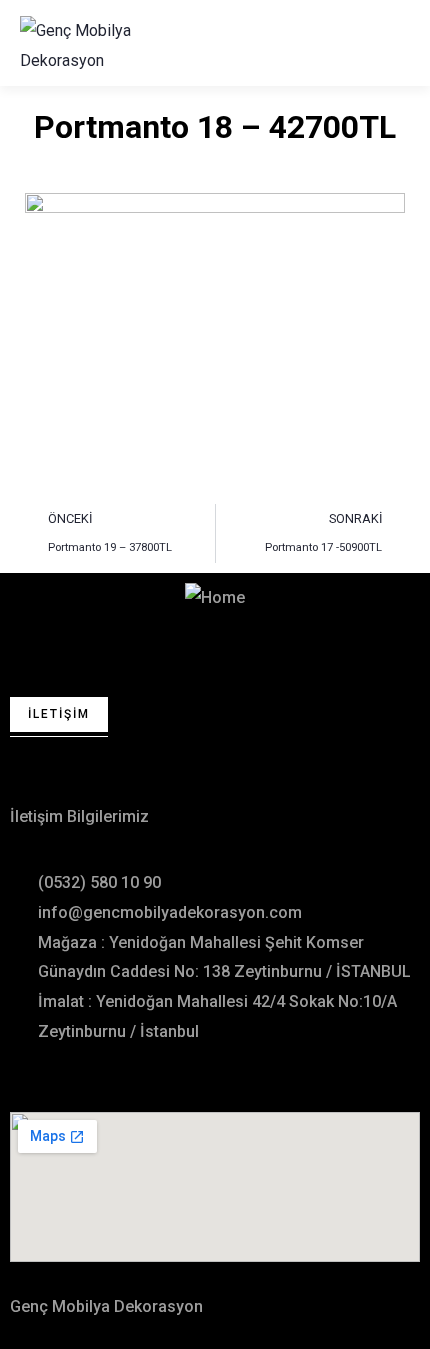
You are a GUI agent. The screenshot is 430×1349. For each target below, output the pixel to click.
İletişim (59, 714)
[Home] (215, 598)
